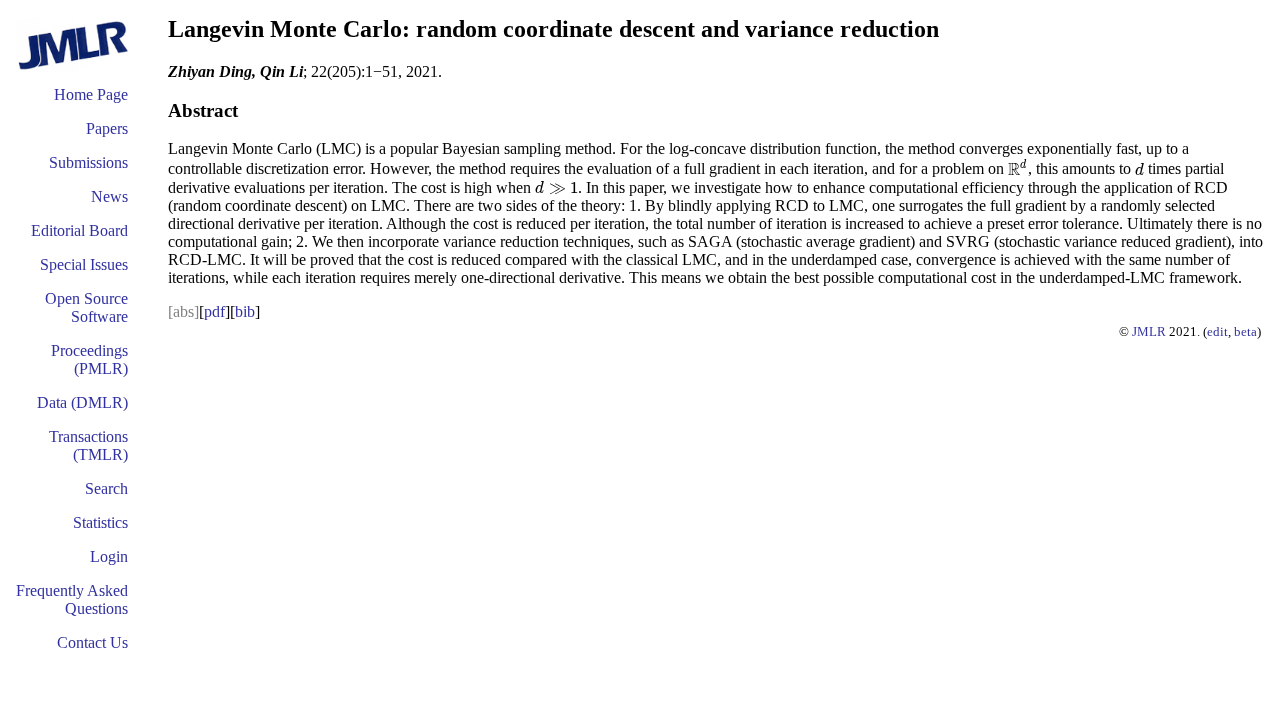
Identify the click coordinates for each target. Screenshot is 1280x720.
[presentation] (1018, 169)
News (109, 196)
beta (1245, 331)
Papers (107, 128)
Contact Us (92, 642)
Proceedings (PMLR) (89, 359)
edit (1217, 331)
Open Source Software (86, 307)
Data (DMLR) (82, 402)
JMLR (1149, 331)
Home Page (91, 94)
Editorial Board (79, 230)
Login (109, 556)
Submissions (88, 162)
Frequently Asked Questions (72, 599)
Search (106, 488)
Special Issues (84, 264)
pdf (214, 311)
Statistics (100, 522)
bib (245, 311)
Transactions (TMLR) (88, 445)
